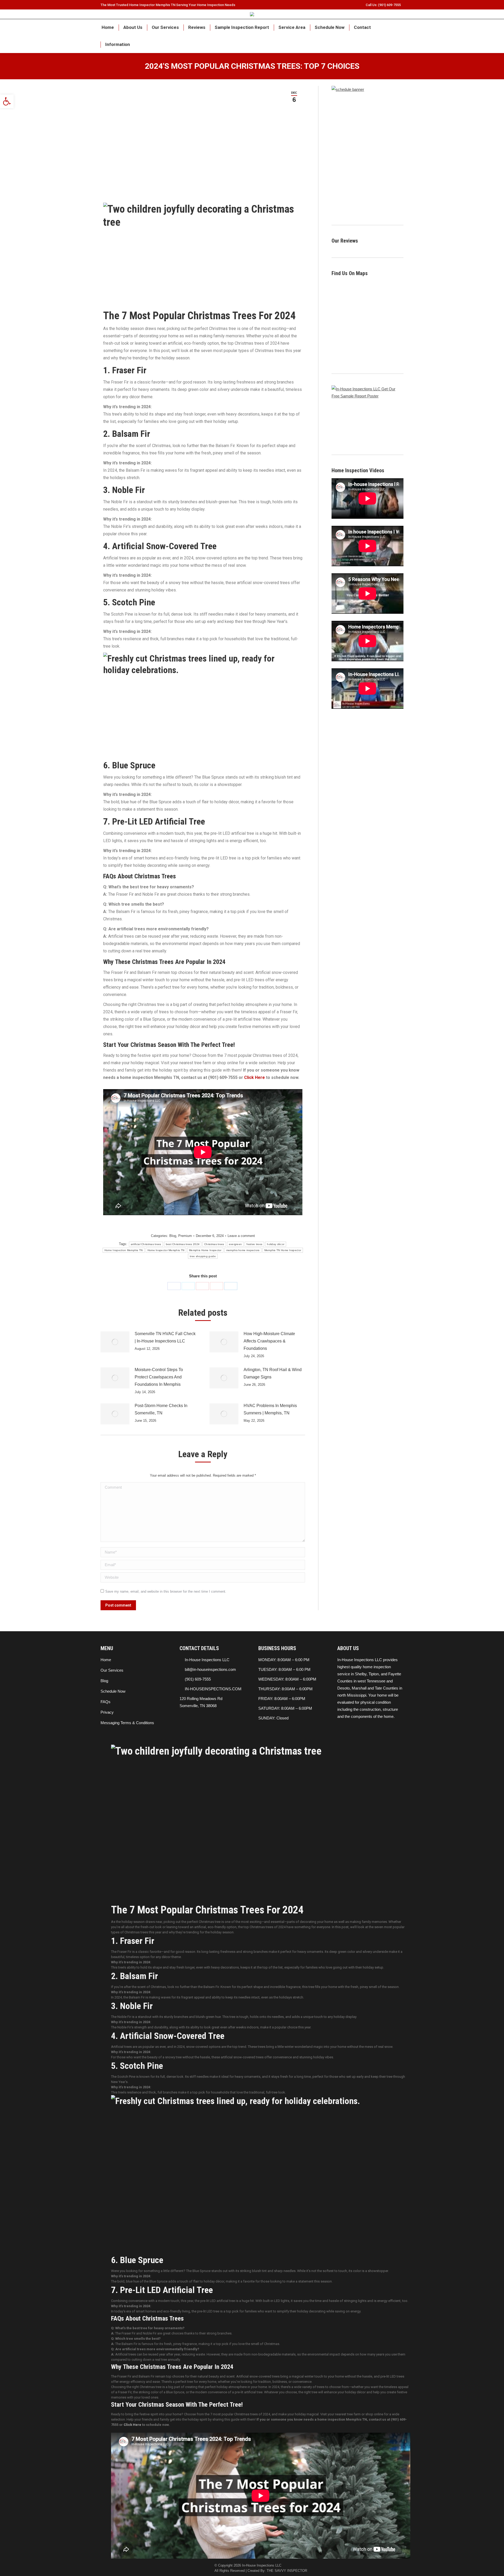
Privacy (107, 1712)
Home (106, 1660)
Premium (185, 1236)
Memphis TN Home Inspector (283, 1250)
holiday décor (276, 1244)
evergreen (235, 1244)
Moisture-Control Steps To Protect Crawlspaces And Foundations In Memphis (159, 1377)
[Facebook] (174, 1286)
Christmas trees (214, 1244)
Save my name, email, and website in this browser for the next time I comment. (166, 1591)
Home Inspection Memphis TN (124, 1250)
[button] (7, 101)
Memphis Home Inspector (205, 1250)
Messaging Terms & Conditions (127, 1723)
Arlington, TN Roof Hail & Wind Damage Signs (273, 1373)
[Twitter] (188, 1286)
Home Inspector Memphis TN (166, 1250)
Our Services (112, 1670)
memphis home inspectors (243, 1250)
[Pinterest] (202, 1286)
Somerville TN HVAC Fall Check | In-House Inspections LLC (165, 1337)
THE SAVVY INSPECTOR (287, 2571)
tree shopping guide (203, 1256)
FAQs (106, 1702)
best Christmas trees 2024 (183, 1244)
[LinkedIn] (231, 1286)
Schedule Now (113, 1691)
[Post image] (115, 1342)
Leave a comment (241, 1236)
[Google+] (217, 1286)
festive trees (254, 1244)
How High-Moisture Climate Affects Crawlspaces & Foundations (269, 1341)
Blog (173, 1236)
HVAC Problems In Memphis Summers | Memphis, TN (270, 1409)
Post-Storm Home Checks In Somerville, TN (161, 1409)
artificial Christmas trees (146, 1244)
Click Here (254, 1077)
